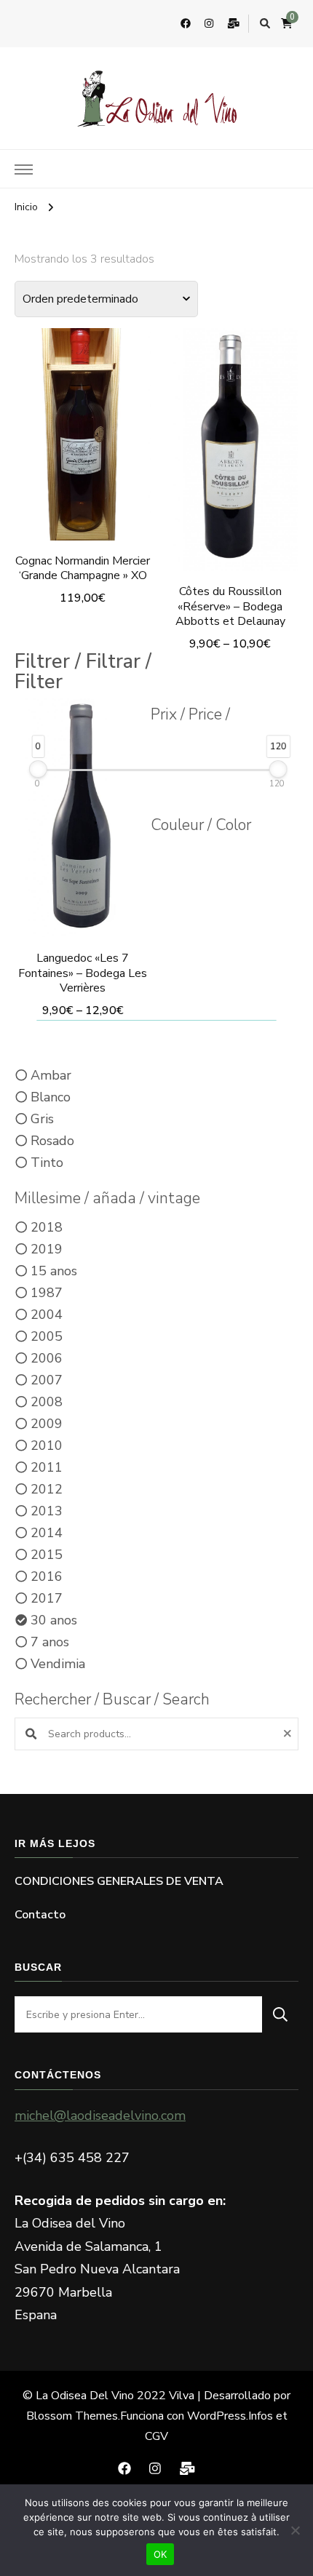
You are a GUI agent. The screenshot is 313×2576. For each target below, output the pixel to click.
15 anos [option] (54, 1271)
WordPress (217, 2416)
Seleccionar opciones (83, 432)
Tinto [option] (47, 1163)
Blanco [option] (51, 1097)
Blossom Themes (72, 2416)
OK (161, 2554)
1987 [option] (47, 1293)
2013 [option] (47, 1511)
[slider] (38, 769)
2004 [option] (47, 1315)
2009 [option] (47, 1424)
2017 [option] (47, 1598)
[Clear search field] (289, 1734)
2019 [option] (47, 1249)
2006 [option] (47, 1358)
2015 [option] (47, 1555)
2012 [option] (47, 1489)
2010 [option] (47, 1445)
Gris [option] (42, 1119)
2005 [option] (47, 1336)
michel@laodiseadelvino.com (100, 2116)
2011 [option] (47, 1467)
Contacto (40, 1915)
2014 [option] (47, 1533)
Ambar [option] (51, 1075)
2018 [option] (47, 1227)
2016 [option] (47, 1576)
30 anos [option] (54, 1620)
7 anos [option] (50, 1642)
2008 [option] (47, 1402)
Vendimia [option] (58, 1664)
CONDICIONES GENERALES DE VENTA (119, 1881)
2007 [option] (47, 1380)
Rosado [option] (52, 1141)
